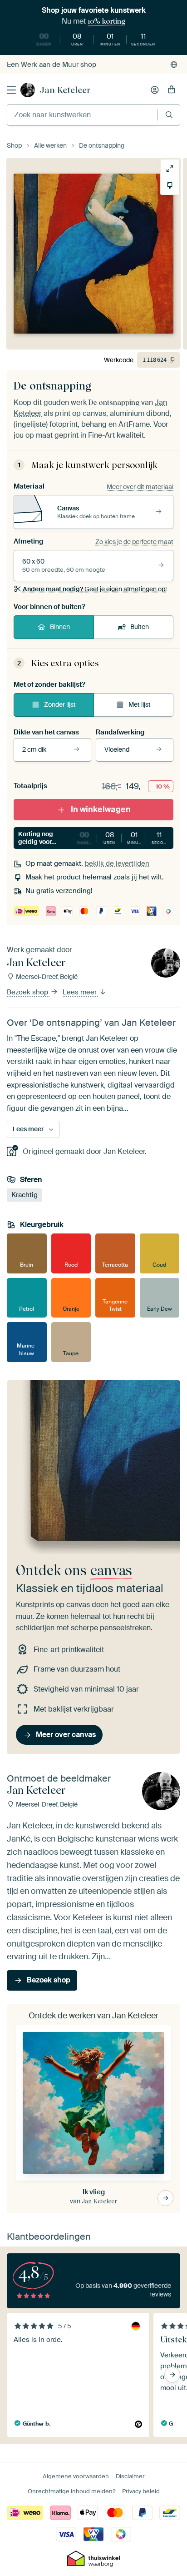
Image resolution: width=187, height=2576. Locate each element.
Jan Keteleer (65, 90)
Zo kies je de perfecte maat (134, 542)
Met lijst (140, 704)
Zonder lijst (60, 704)
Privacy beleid (141, 2491)
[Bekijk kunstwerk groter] (170, 169)
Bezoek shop (28, 992)
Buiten (140, 627)
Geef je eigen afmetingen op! (95, 589)
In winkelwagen (101, 809)
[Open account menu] (155, 90)
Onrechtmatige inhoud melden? (71, 2491)
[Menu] (11, 90)
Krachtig (25, 1195)
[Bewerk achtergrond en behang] (170, 185)
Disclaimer (130, 2476)
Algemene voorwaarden (76, 2476)
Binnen (60, 627)
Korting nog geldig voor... (96, 838)
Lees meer (81, 992)
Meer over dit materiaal (140, 487)
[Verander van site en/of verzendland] (174, 65)
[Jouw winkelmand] (172, 90)
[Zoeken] (169, 115)
